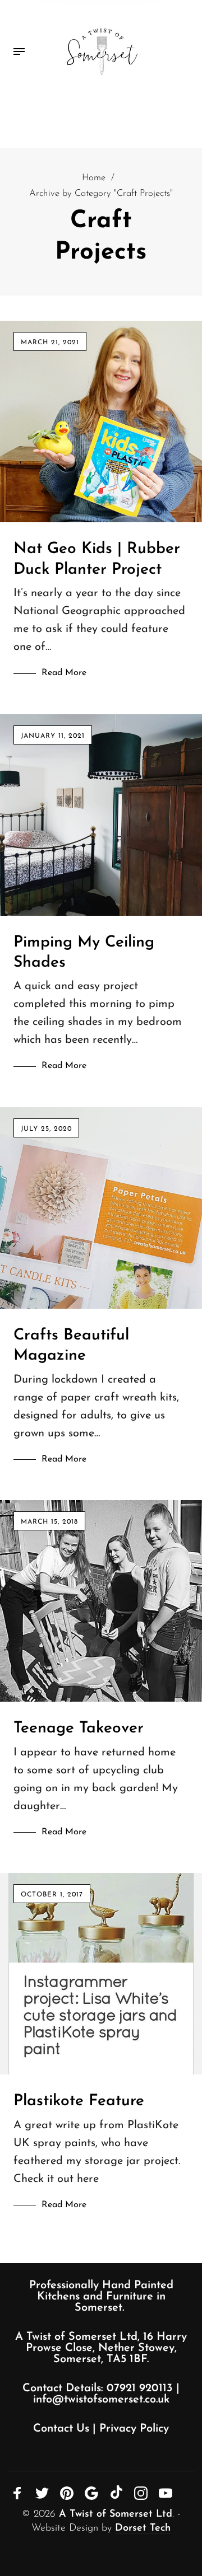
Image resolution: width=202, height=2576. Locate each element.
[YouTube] (166, 2493)
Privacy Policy (134, 2429)
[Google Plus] (91, 2493)
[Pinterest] (67, 2493)
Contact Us (61, 2429)
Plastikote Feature (79, 2101)
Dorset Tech (143, 2528)
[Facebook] (17, 2493)
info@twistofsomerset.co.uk (101, 2400)
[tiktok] (116, 2492)
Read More (64, 673)
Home (94, 178)
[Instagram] (141, 2493)
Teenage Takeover (79, 1729)
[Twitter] (42, 2493)
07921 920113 (140, 2388)
